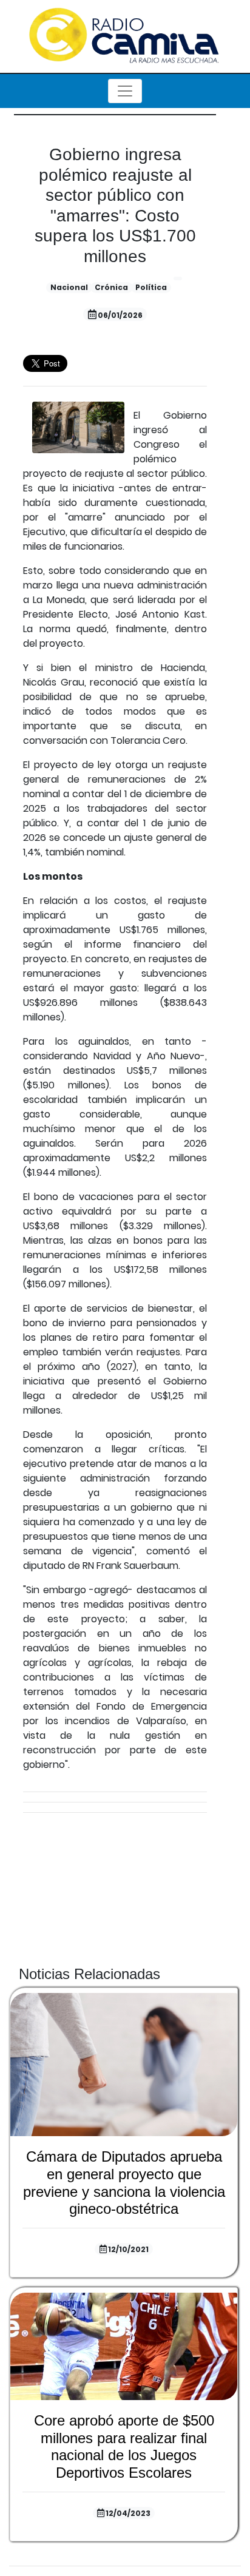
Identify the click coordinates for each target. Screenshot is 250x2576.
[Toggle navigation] (125, 91)
